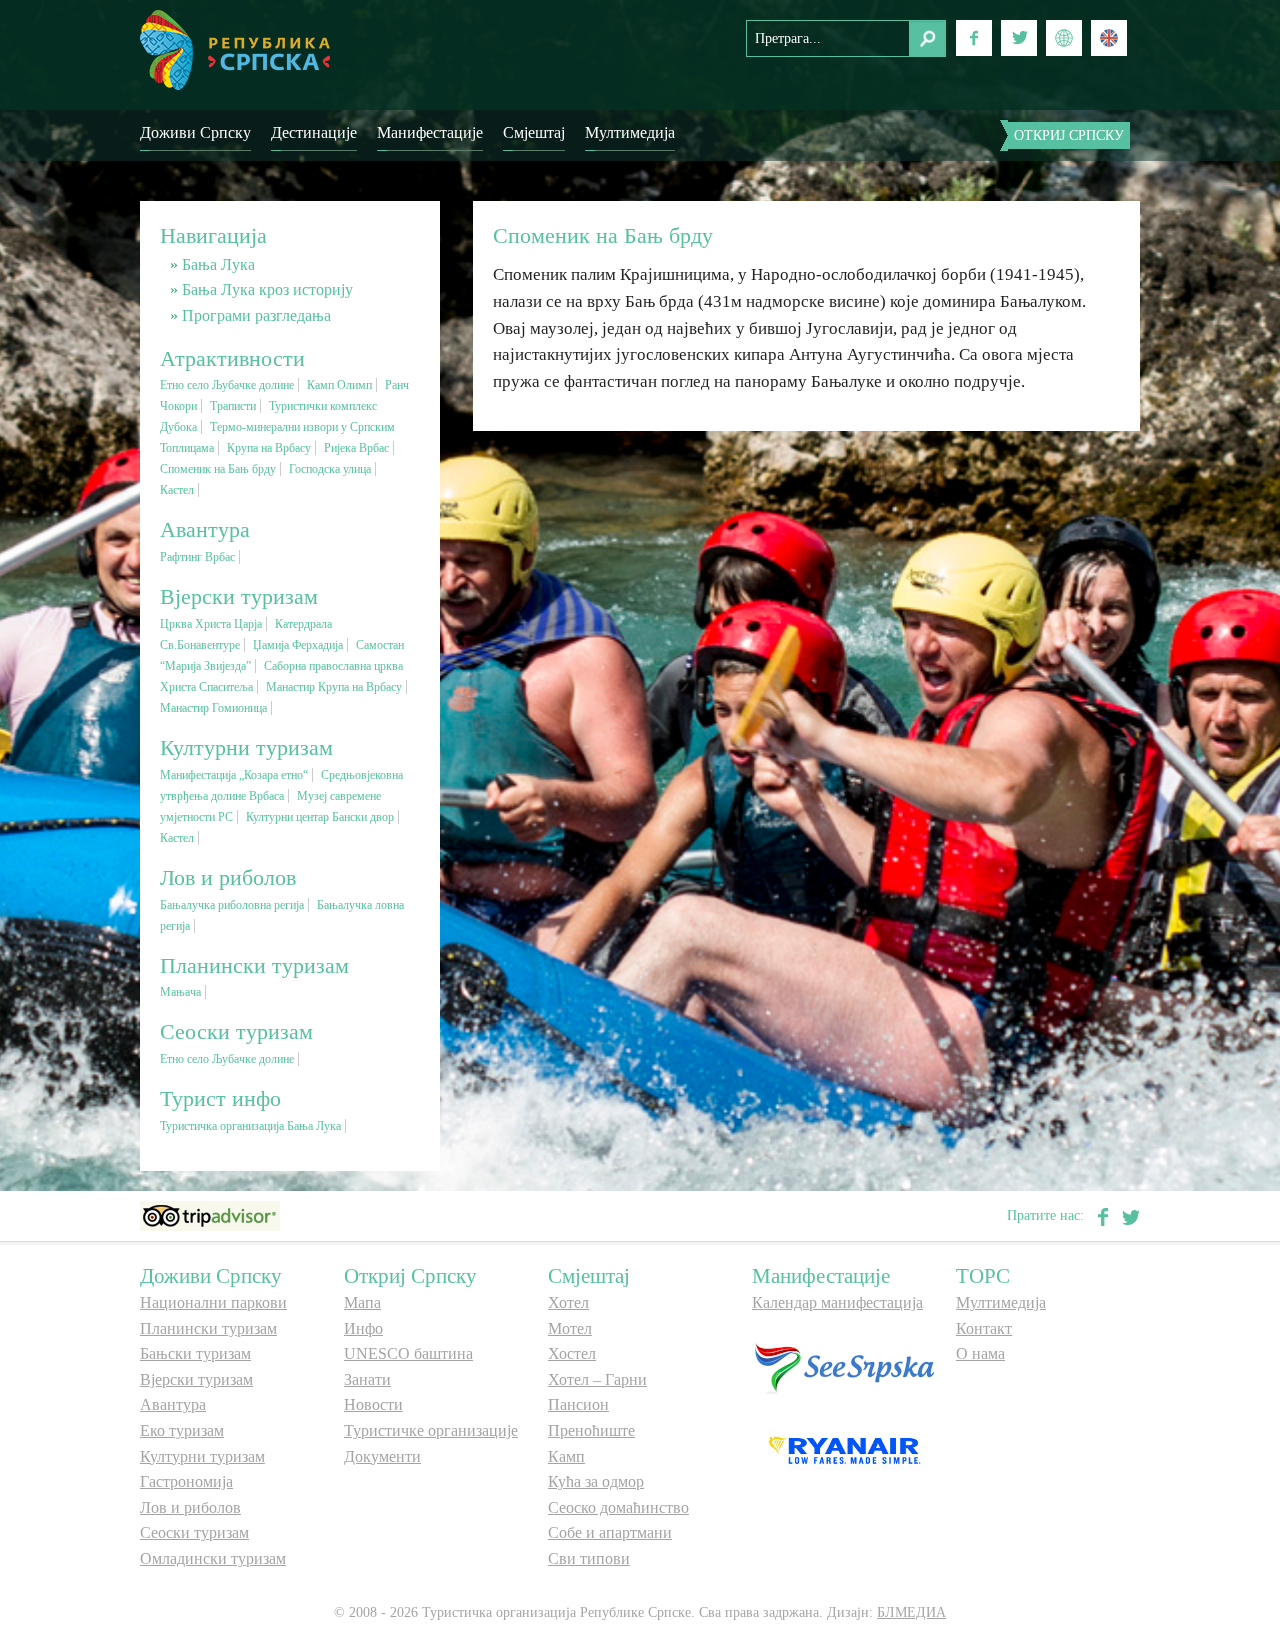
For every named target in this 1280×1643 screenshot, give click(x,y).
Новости (373, 1404)
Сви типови (589, 1558)
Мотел (570, 1328)
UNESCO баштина (408, 1353)
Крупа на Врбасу (269, 448)
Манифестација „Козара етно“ (234, 775)
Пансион (578, 1404)
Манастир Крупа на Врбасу (334, 687)
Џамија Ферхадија (298, 645)
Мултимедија (630, 132)
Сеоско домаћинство (618, 1507)
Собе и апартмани (610, 1532)
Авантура (173, 1404)
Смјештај (534, 132)
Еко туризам (182, 1430)
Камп (566, 1456)
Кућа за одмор (596, 1481)
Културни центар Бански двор (320, 817)
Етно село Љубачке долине (227, 385)
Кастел (177, 490)
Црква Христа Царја (211, 624)
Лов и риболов (190, 1507)
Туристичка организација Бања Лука (250, 1126)
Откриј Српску (1069, 135)
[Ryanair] (844, 1449)
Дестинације (314, 132)
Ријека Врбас (356, 448)
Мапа (362, 1302)
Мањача (180, 992)
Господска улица (330, 469)
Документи (382, 1456)
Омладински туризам (213, 1558)
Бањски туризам (195, 1353)
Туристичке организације (431, 1430)
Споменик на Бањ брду (218, 469)
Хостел (572, 1353)
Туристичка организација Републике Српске (235, 50)
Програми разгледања (256, 315)
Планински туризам (208, 1328)
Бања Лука (218, 264)
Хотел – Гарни (597, 1379)
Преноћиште (591, 1430)
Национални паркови (213, 1302)
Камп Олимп (339, 385)
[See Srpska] (844, 1366)
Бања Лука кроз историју (267, 289)
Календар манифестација (837, 1302)
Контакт (984, 1328)
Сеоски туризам (194, 1532)
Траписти (233, 406)
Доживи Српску (195, 132)
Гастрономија (186, 1481)
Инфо (363, 1328)
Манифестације (430, 132)
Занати (367, 1379)
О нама (980, 1353)
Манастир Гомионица (213, 708)
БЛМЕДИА (911, 1612)
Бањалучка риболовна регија (232, 905)
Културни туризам (202, 1456)
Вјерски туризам (196, 1379)
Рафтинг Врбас (197, 557)
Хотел (568, 1302)
